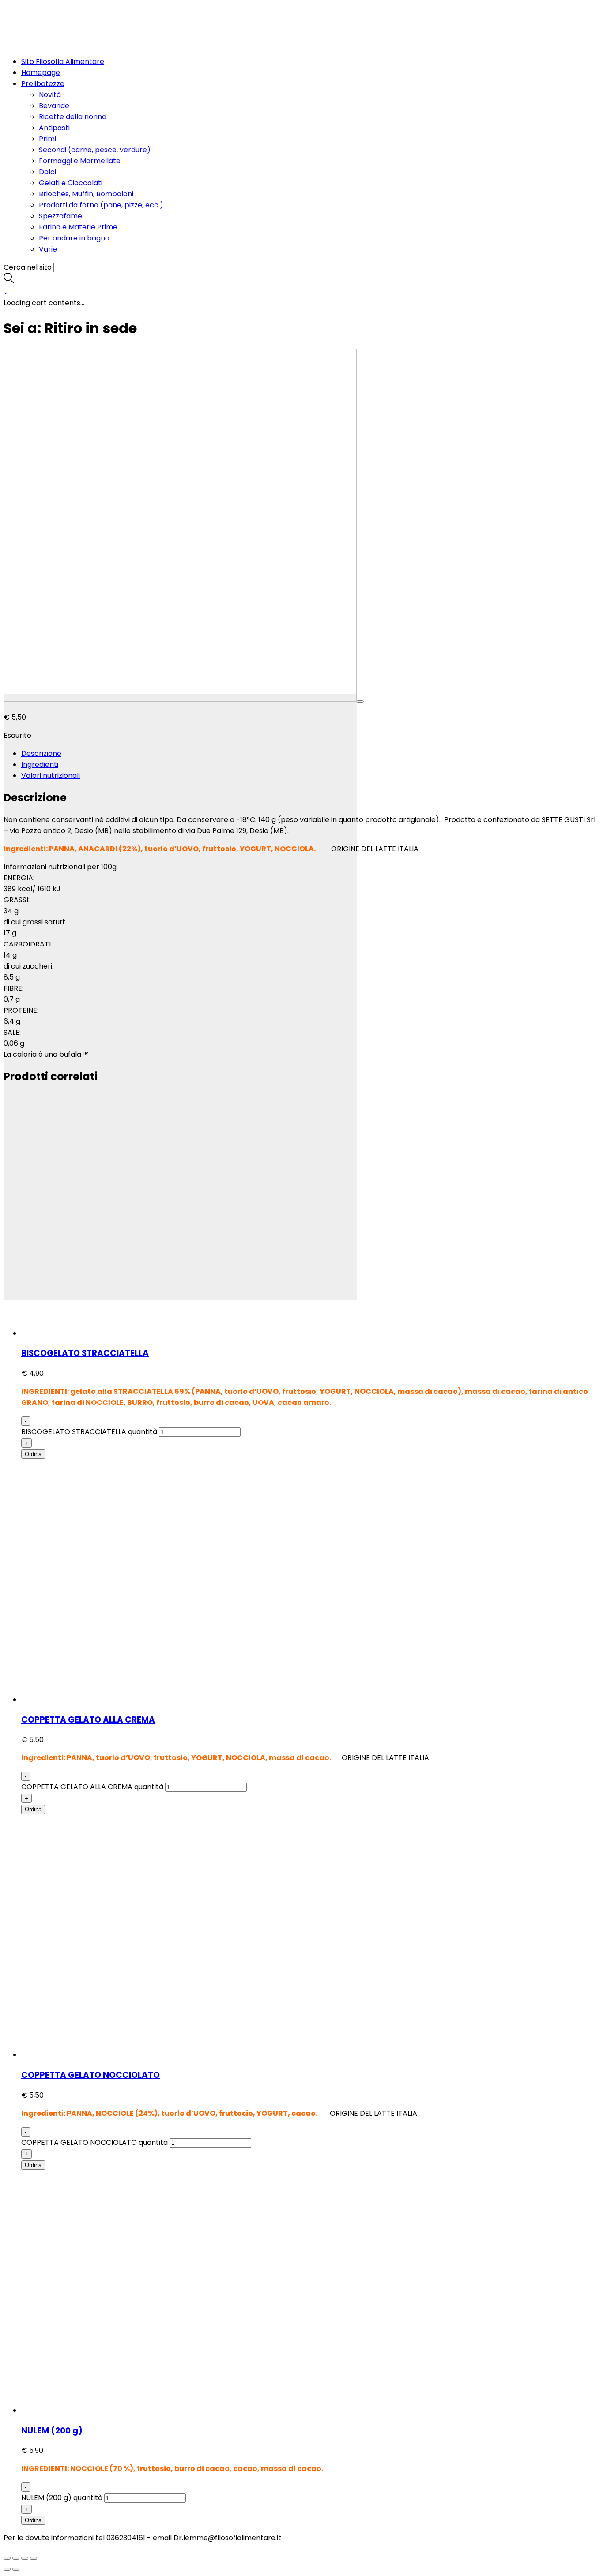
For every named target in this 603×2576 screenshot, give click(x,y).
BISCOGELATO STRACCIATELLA (85, 1353)
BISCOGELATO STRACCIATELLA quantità (89, 1432)
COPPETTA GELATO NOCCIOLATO (90, 2075)
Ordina (33, 1454)
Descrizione (41, 753)
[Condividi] (16, 2558)
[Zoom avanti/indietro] (34, 2558)
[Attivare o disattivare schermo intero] (25, 2558)
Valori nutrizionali (51, 775)
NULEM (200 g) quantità (62, 2498)
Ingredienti (40, 764)
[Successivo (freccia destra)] (16, 2569)
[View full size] (360, 702)
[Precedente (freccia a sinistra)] (7, 2569)
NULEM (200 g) (52, 2431)
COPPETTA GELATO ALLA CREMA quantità (92, 1787)
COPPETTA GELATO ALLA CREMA (88, 1720)
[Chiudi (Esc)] (7, 2558)
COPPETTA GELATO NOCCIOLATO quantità (94, 2142)
